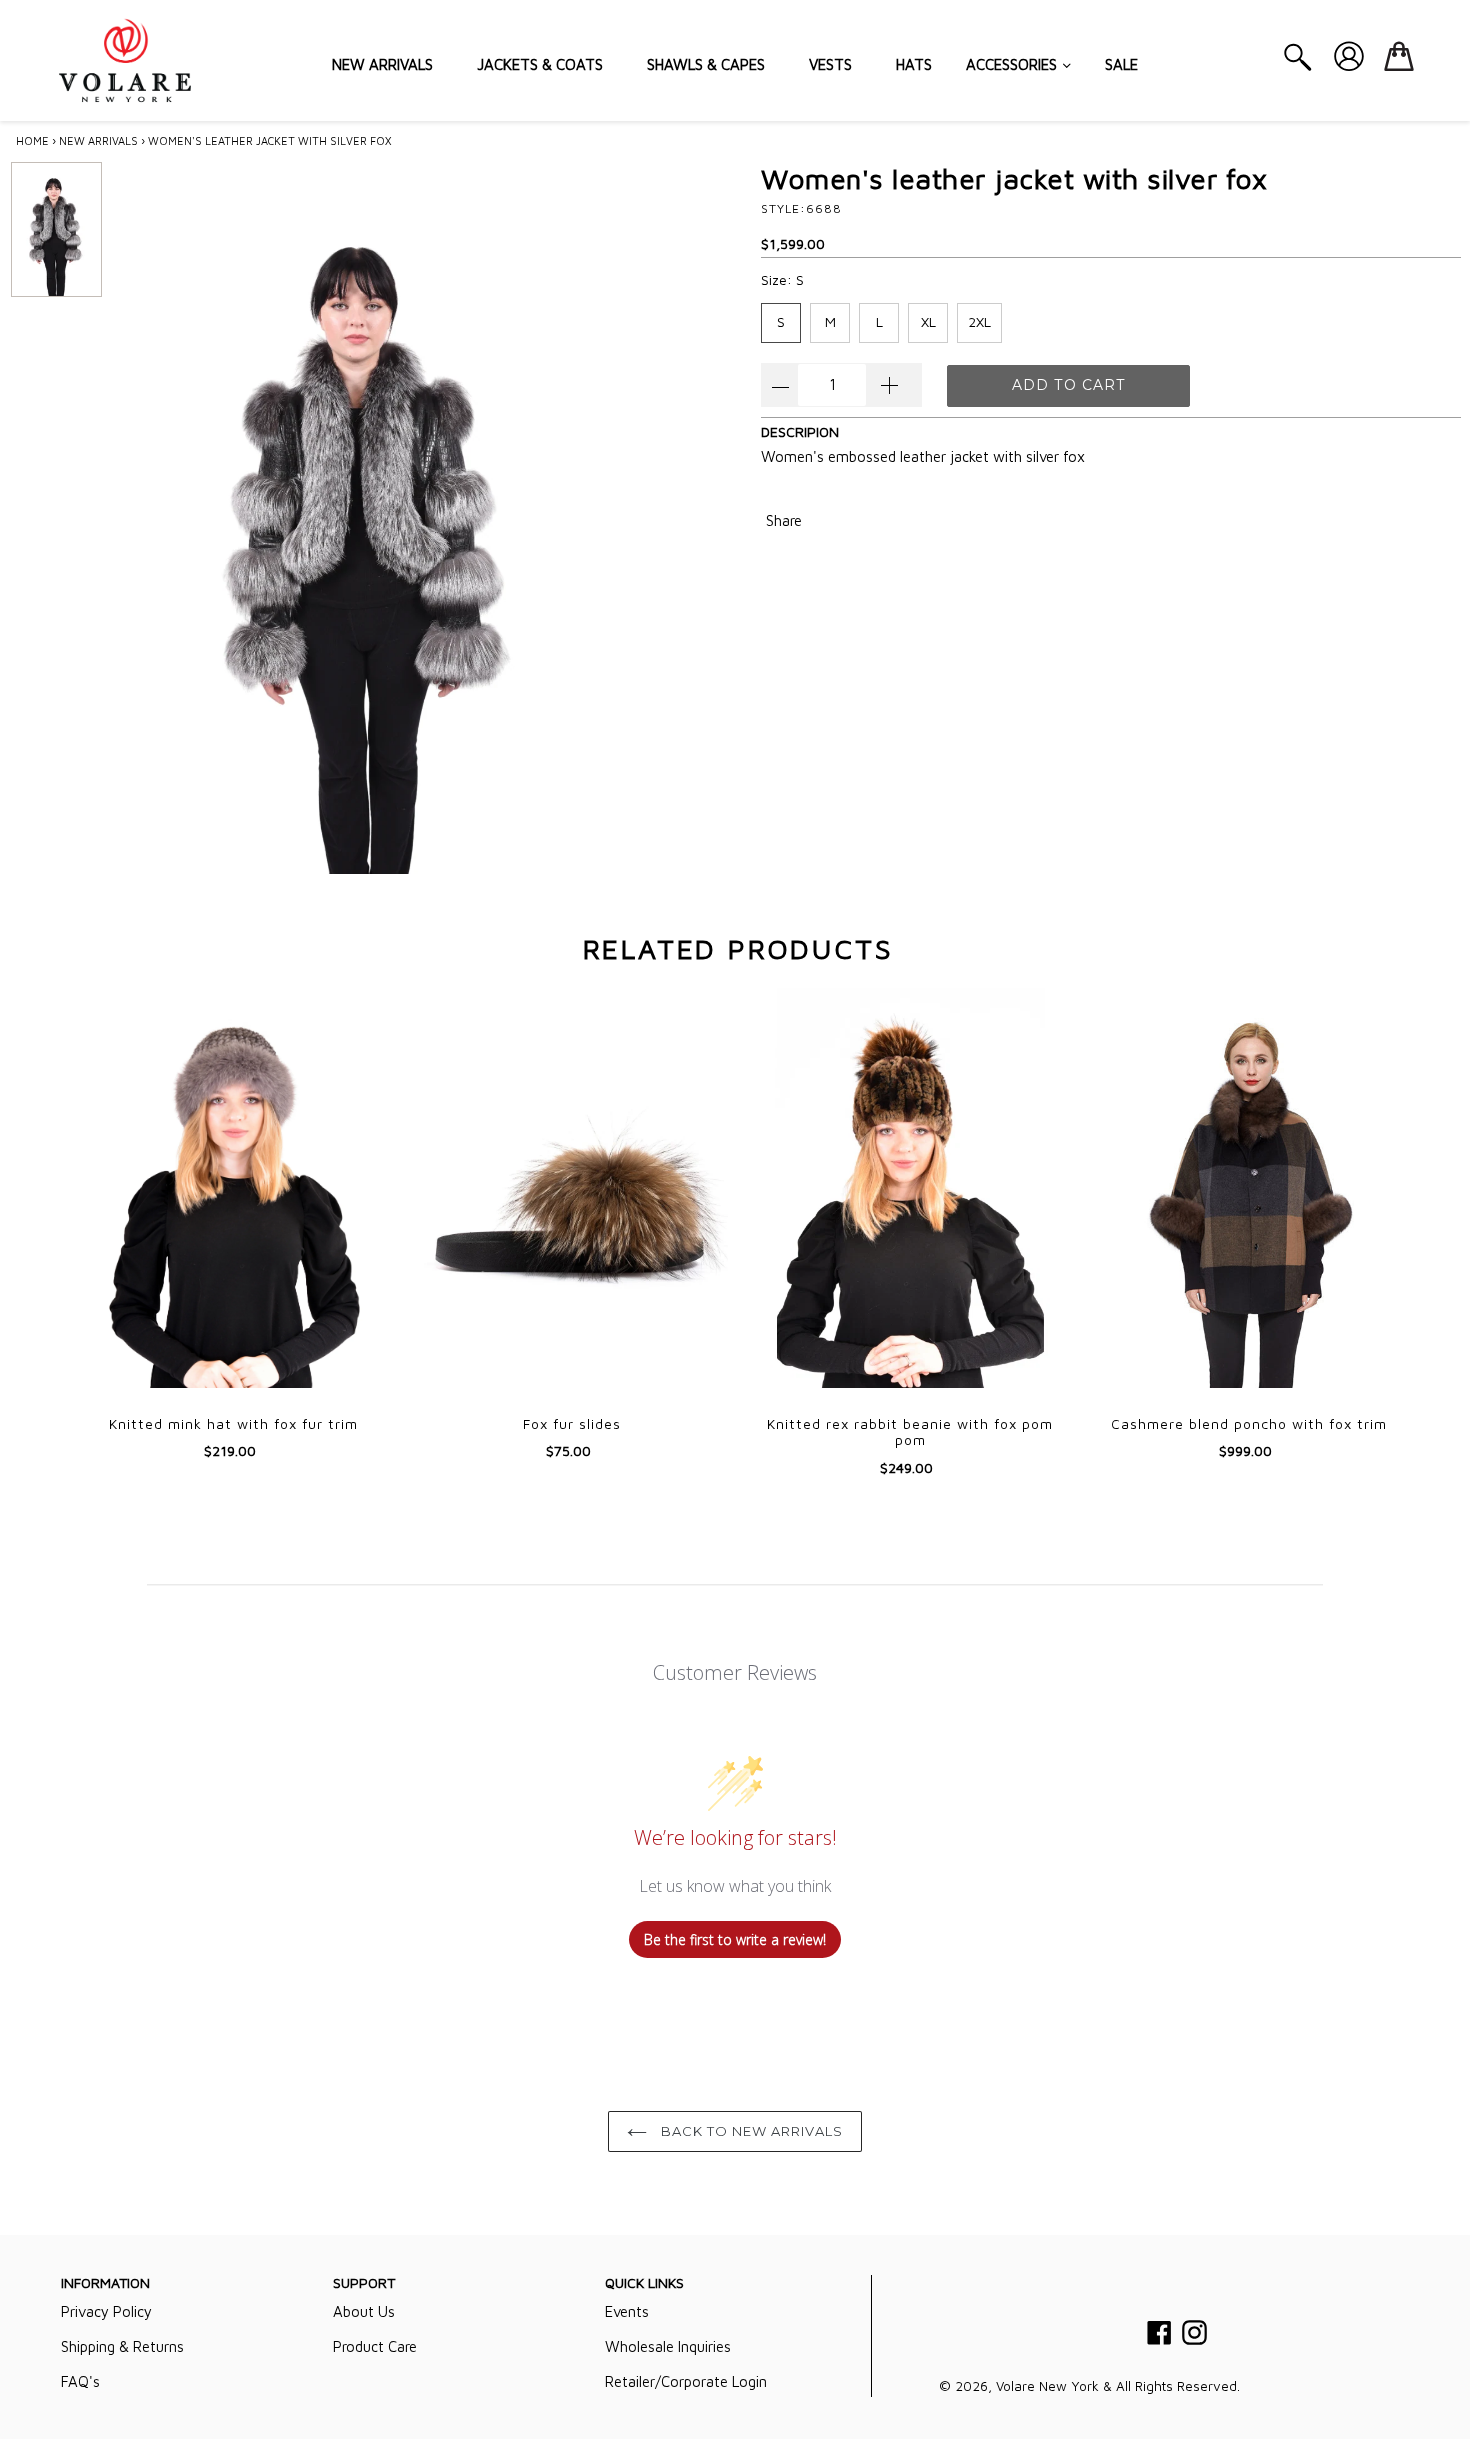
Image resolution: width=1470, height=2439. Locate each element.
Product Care (375, 2346)
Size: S (782, 279)
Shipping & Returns (122, 2346)
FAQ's (80, 2381)
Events (627, 2311)
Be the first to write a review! (735, 1939)
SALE (1121, 64)
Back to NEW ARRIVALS (750, 2131)
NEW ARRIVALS (382, 64)
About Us (364, 2311)
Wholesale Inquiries (668, 2346)
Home (32, 140)
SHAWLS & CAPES (706, 64)
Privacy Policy (106, 2311)
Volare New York (1047, 2386)
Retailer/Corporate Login (686, 2381)
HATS (914, 64)
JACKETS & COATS (540, 64)
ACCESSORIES (1013, 64)
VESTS (830, 64)
